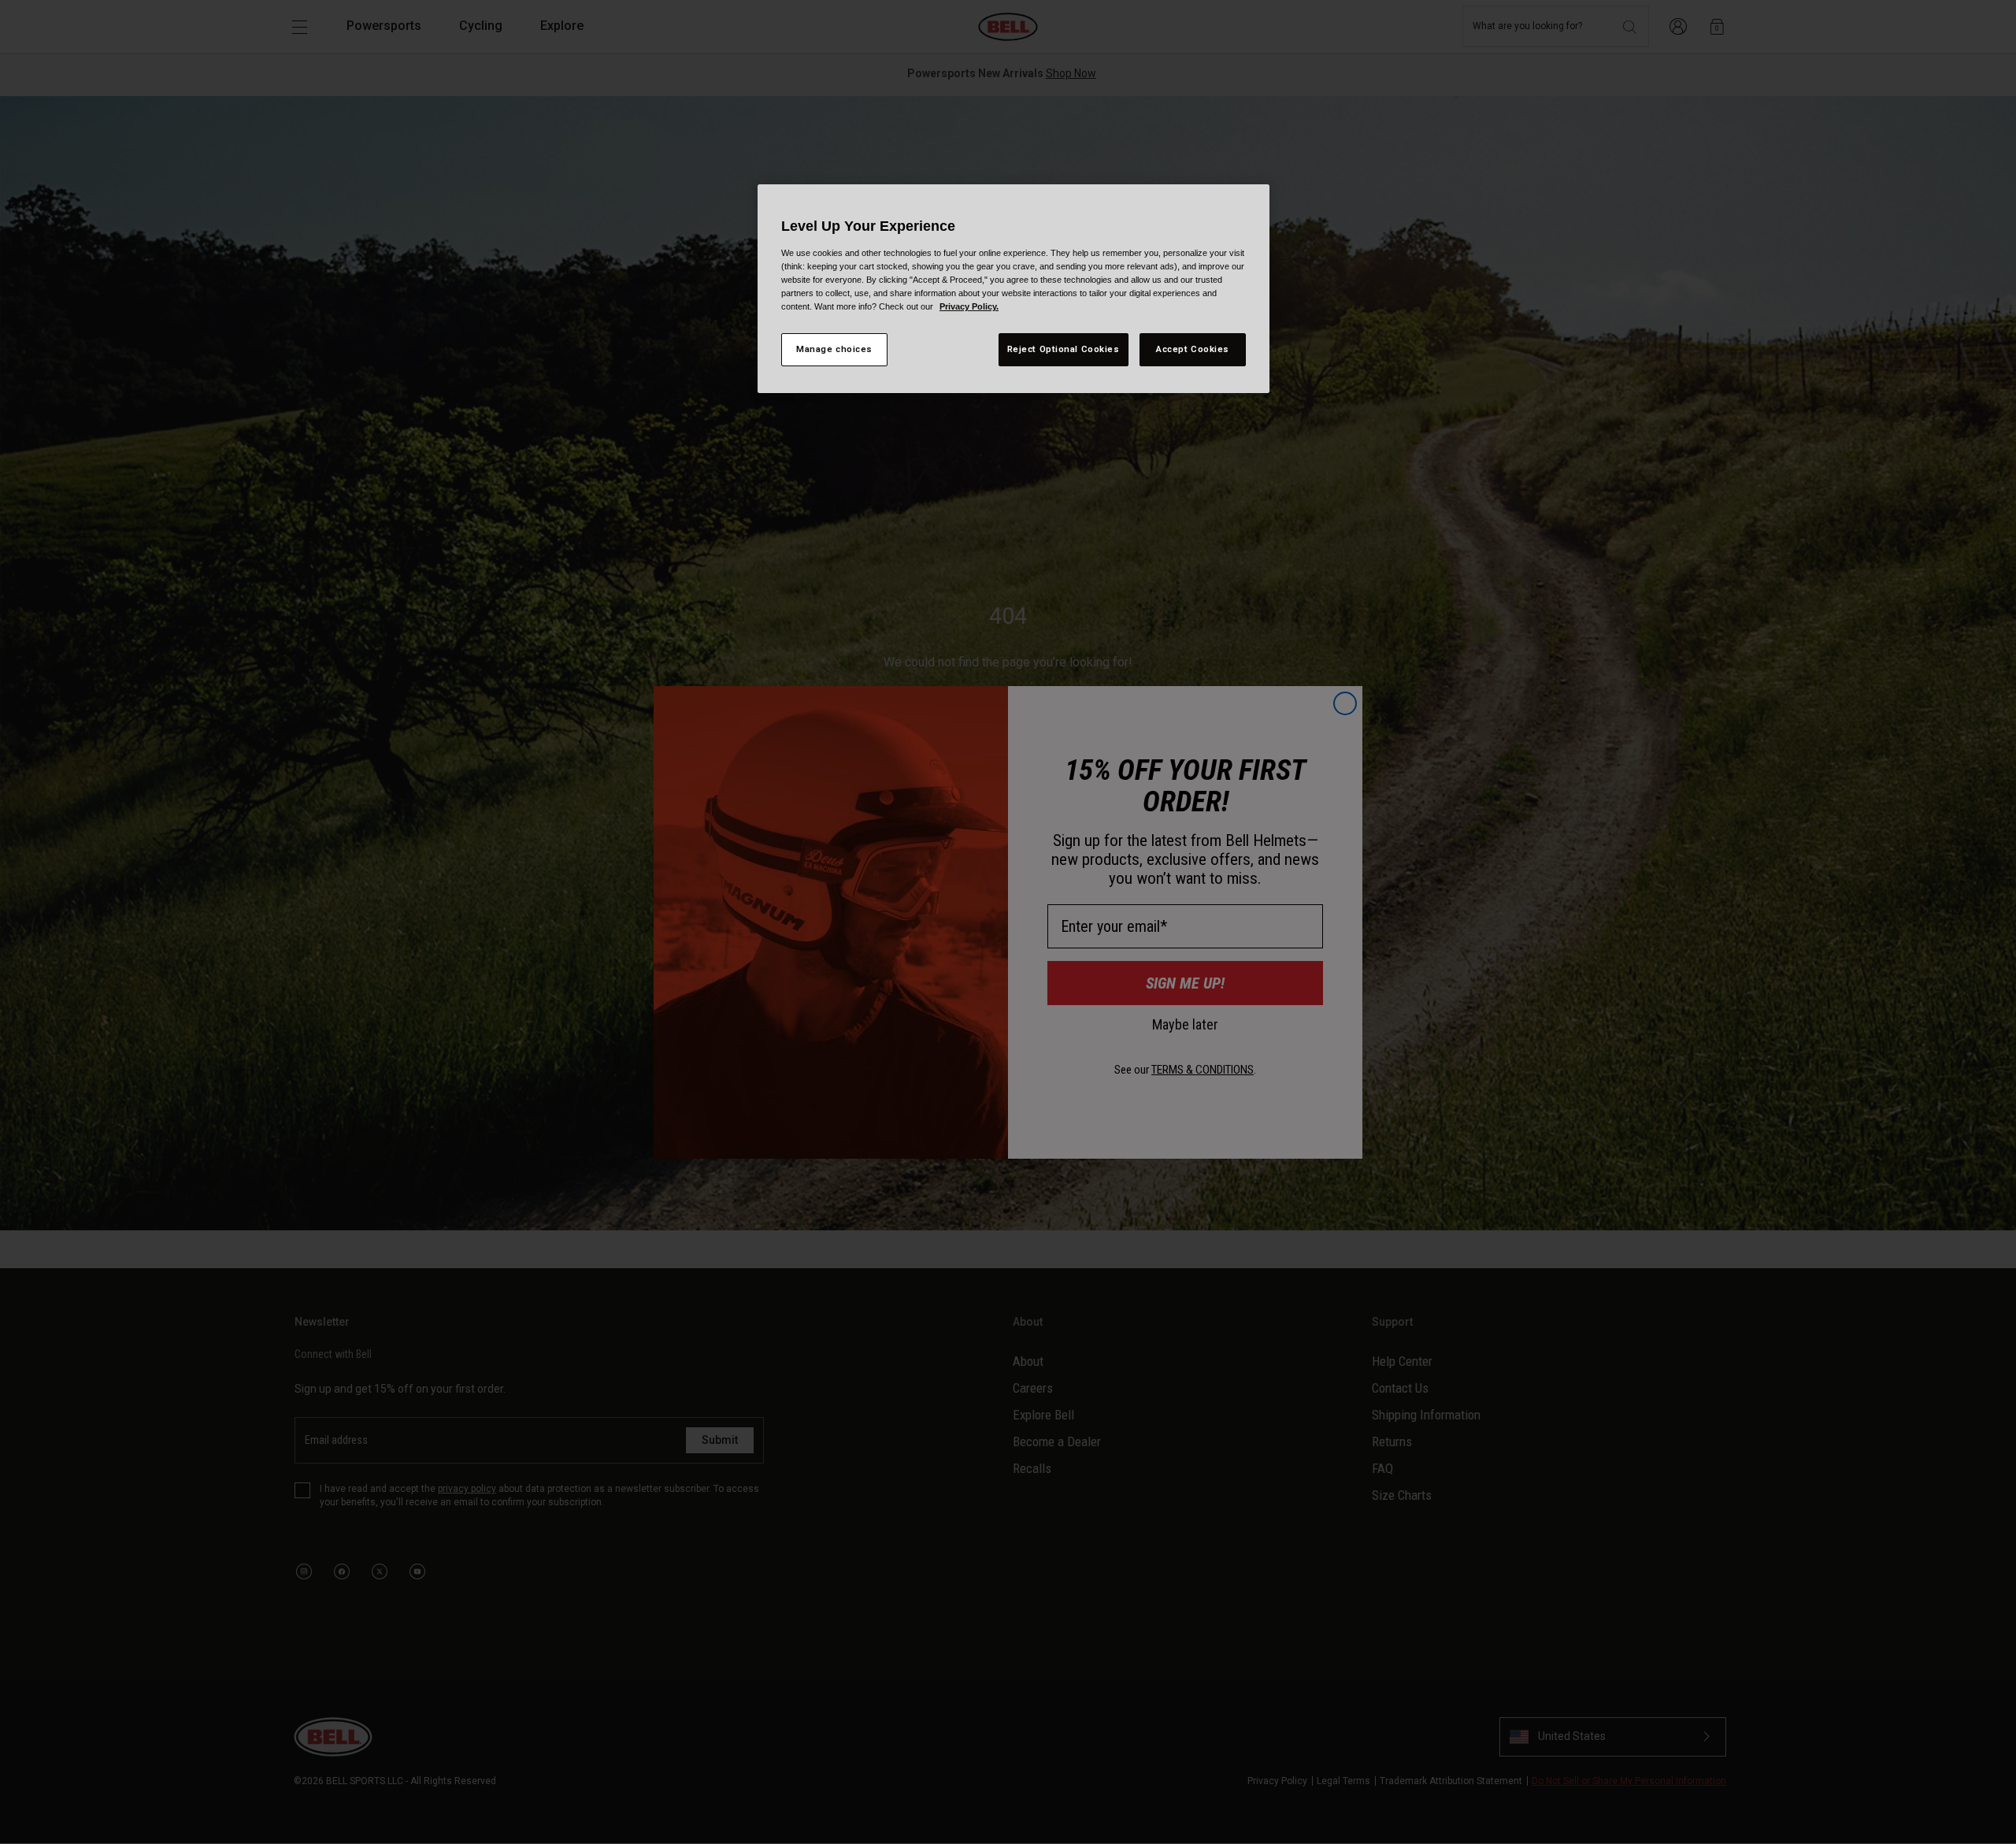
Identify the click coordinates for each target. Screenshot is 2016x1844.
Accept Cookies (1193, 349)
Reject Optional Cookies (1064, 349)
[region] (1014, 289)
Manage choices (834, 349)
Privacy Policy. (969, 306)
